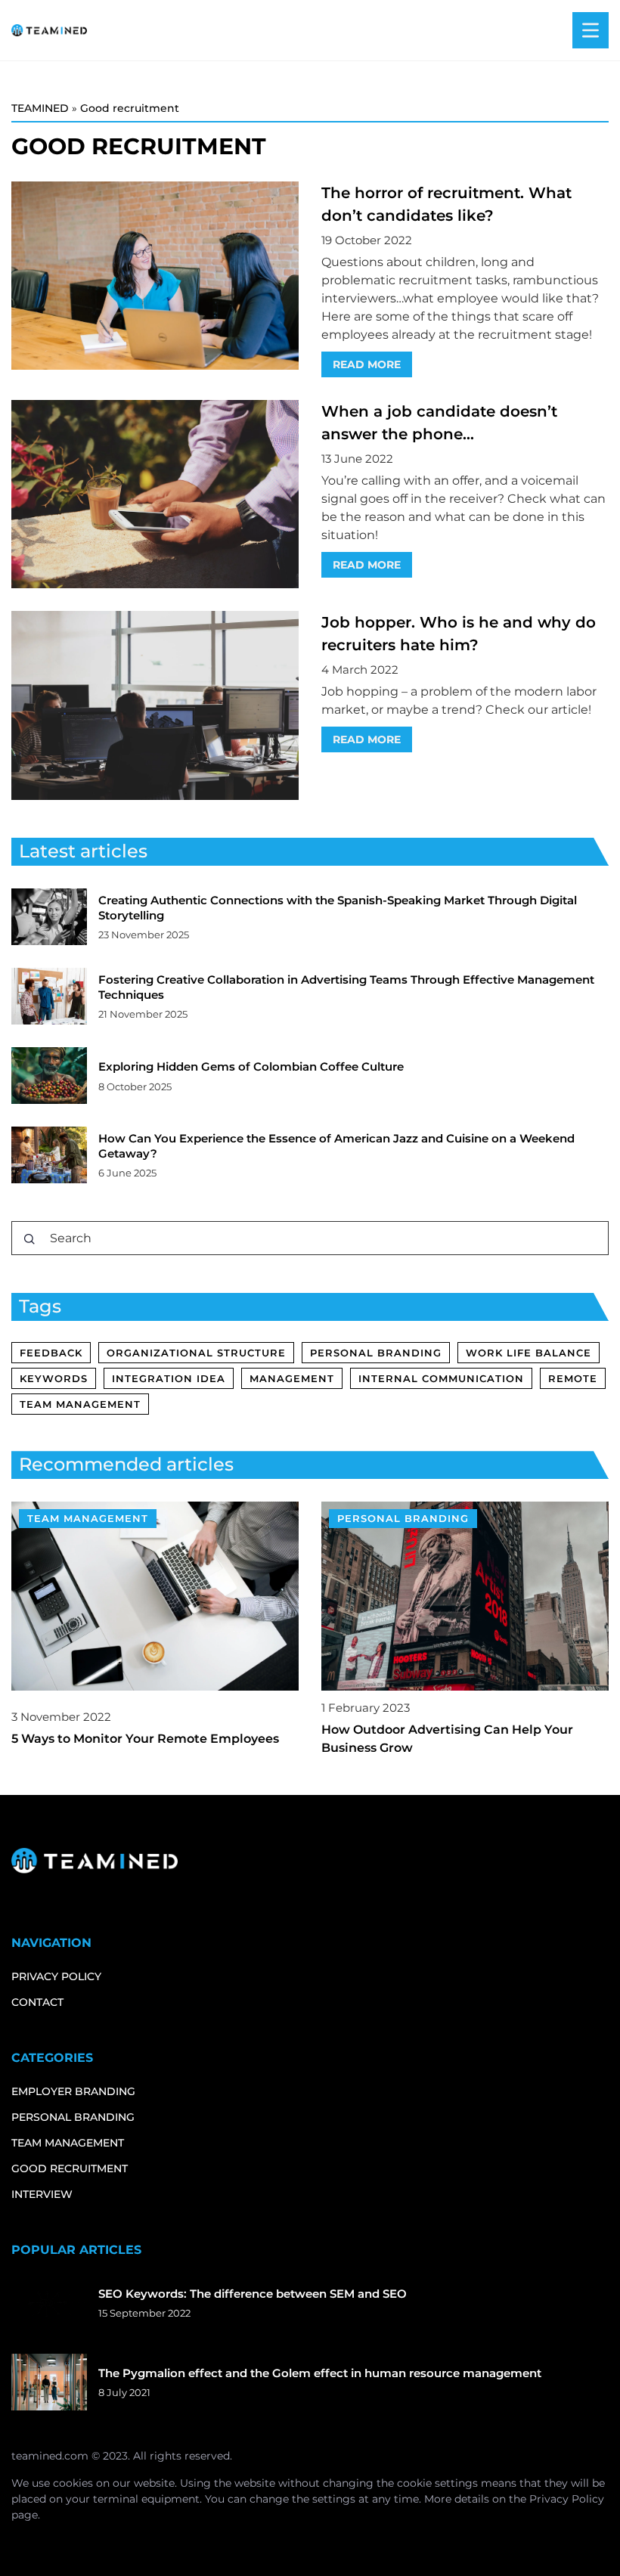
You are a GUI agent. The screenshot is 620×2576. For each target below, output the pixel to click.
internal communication (441, 1378)
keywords (54, 1378)
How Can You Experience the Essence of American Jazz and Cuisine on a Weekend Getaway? (336, 1146)
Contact (37, 2002)
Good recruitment (70, 2168)
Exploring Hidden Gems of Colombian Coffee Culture (251, 1066)
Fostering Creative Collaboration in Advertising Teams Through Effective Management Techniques (346, 987)
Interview (42, 2194)
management (292, 1378)
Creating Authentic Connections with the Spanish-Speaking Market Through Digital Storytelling (338, 908)
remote (573, 1378)
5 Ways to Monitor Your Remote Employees (145, 1739)
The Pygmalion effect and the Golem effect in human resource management (320, 2373)
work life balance (529, 1353)
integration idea (169, 1378)
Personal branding (73, 2117)
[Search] (29, 1239)
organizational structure (196, 1353)
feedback (51, 1353)
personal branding (376, 1353)
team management (80, 1404)
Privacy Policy (567, 2499)
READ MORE (367, 364)
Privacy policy (56, 1976)
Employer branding (73, 2091)
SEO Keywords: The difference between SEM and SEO (253, 2294)
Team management (68, 2143)
